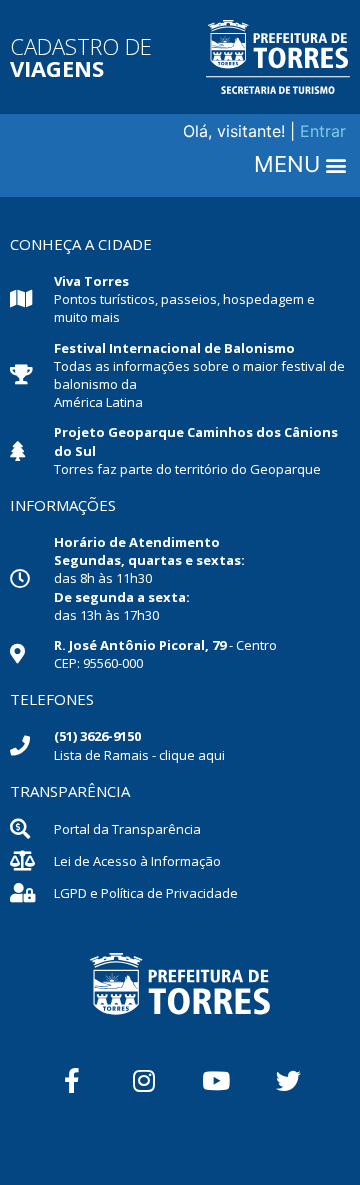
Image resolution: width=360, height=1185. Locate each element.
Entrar (323, 131)
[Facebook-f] (72, 1080)
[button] (300, 165)
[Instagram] (144, 1080)
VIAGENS (57, 68)
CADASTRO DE (81, 46)
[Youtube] (216, 1080)
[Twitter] (288, 1080)
